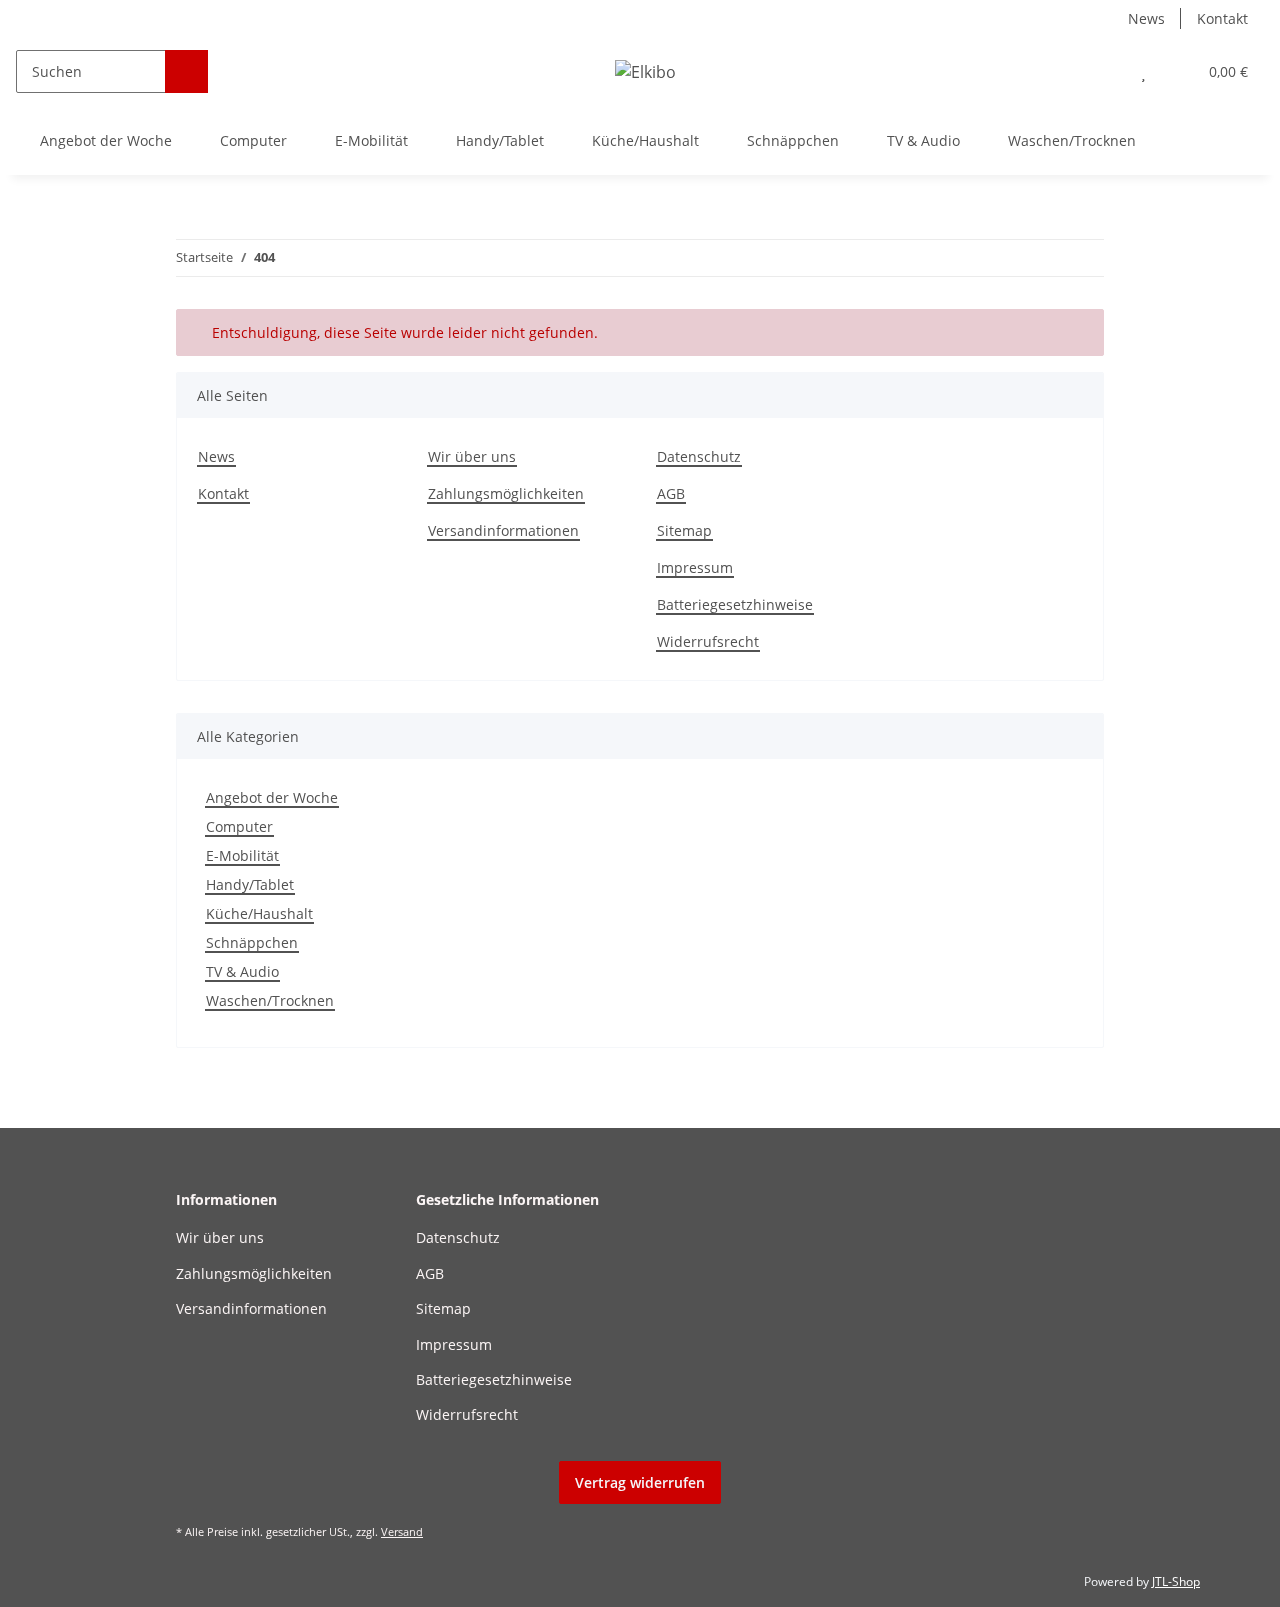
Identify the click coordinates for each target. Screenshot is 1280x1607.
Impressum (695, 567)
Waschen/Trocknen (270, 1000)
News (1146, 18)
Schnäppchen (252, 942)
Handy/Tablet (250, 884)
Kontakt (1222, 18)
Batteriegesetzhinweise (735, 604)
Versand (402, 1531)
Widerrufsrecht (708, 641)
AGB (671, 493)
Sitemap (684, 530)
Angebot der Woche (272, 797)
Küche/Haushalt (259, 913)
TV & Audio (242, 971)
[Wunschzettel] (1143, 71)
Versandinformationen (503, 530)
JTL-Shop (1176, 1581)
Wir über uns (472, 456)
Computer (239, 826)
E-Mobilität (242, 855)
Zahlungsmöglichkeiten (506, 493)
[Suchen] (186, 71)
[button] (1103, 71)
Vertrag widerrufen (640, 1482)
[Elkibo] (645, 71)
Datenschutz (699, 456)
